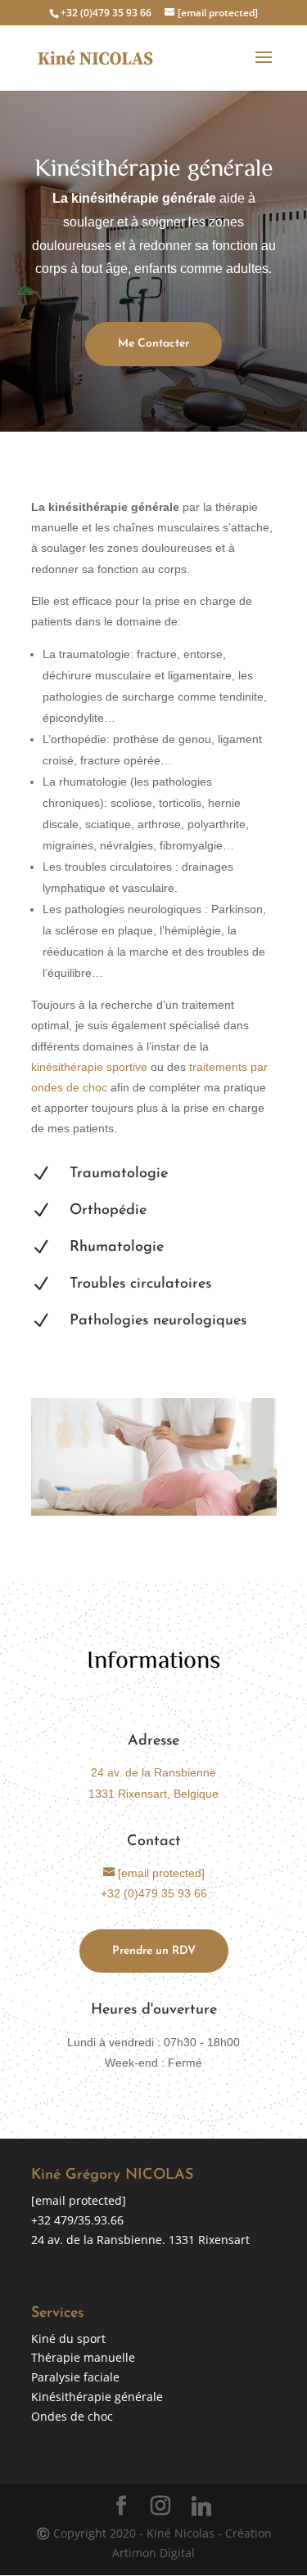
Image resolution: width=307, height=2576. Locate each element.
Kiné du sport (68, 2339)
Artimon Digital (153, 2553)
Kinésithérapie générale (97, 2397)
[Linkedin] (201, 2507)
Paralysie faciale (75, 2377)
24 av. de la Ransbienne (153, 1772)
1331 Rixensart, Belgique (153, 1794)
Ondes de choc (72, 2416)
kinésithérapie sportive (89, 1067)
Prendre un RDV (154, 1951)
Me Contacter (153, 344)
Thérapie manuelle (83, 2357)
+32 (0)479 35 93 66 (106, 13)
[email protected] (79, 2200)
